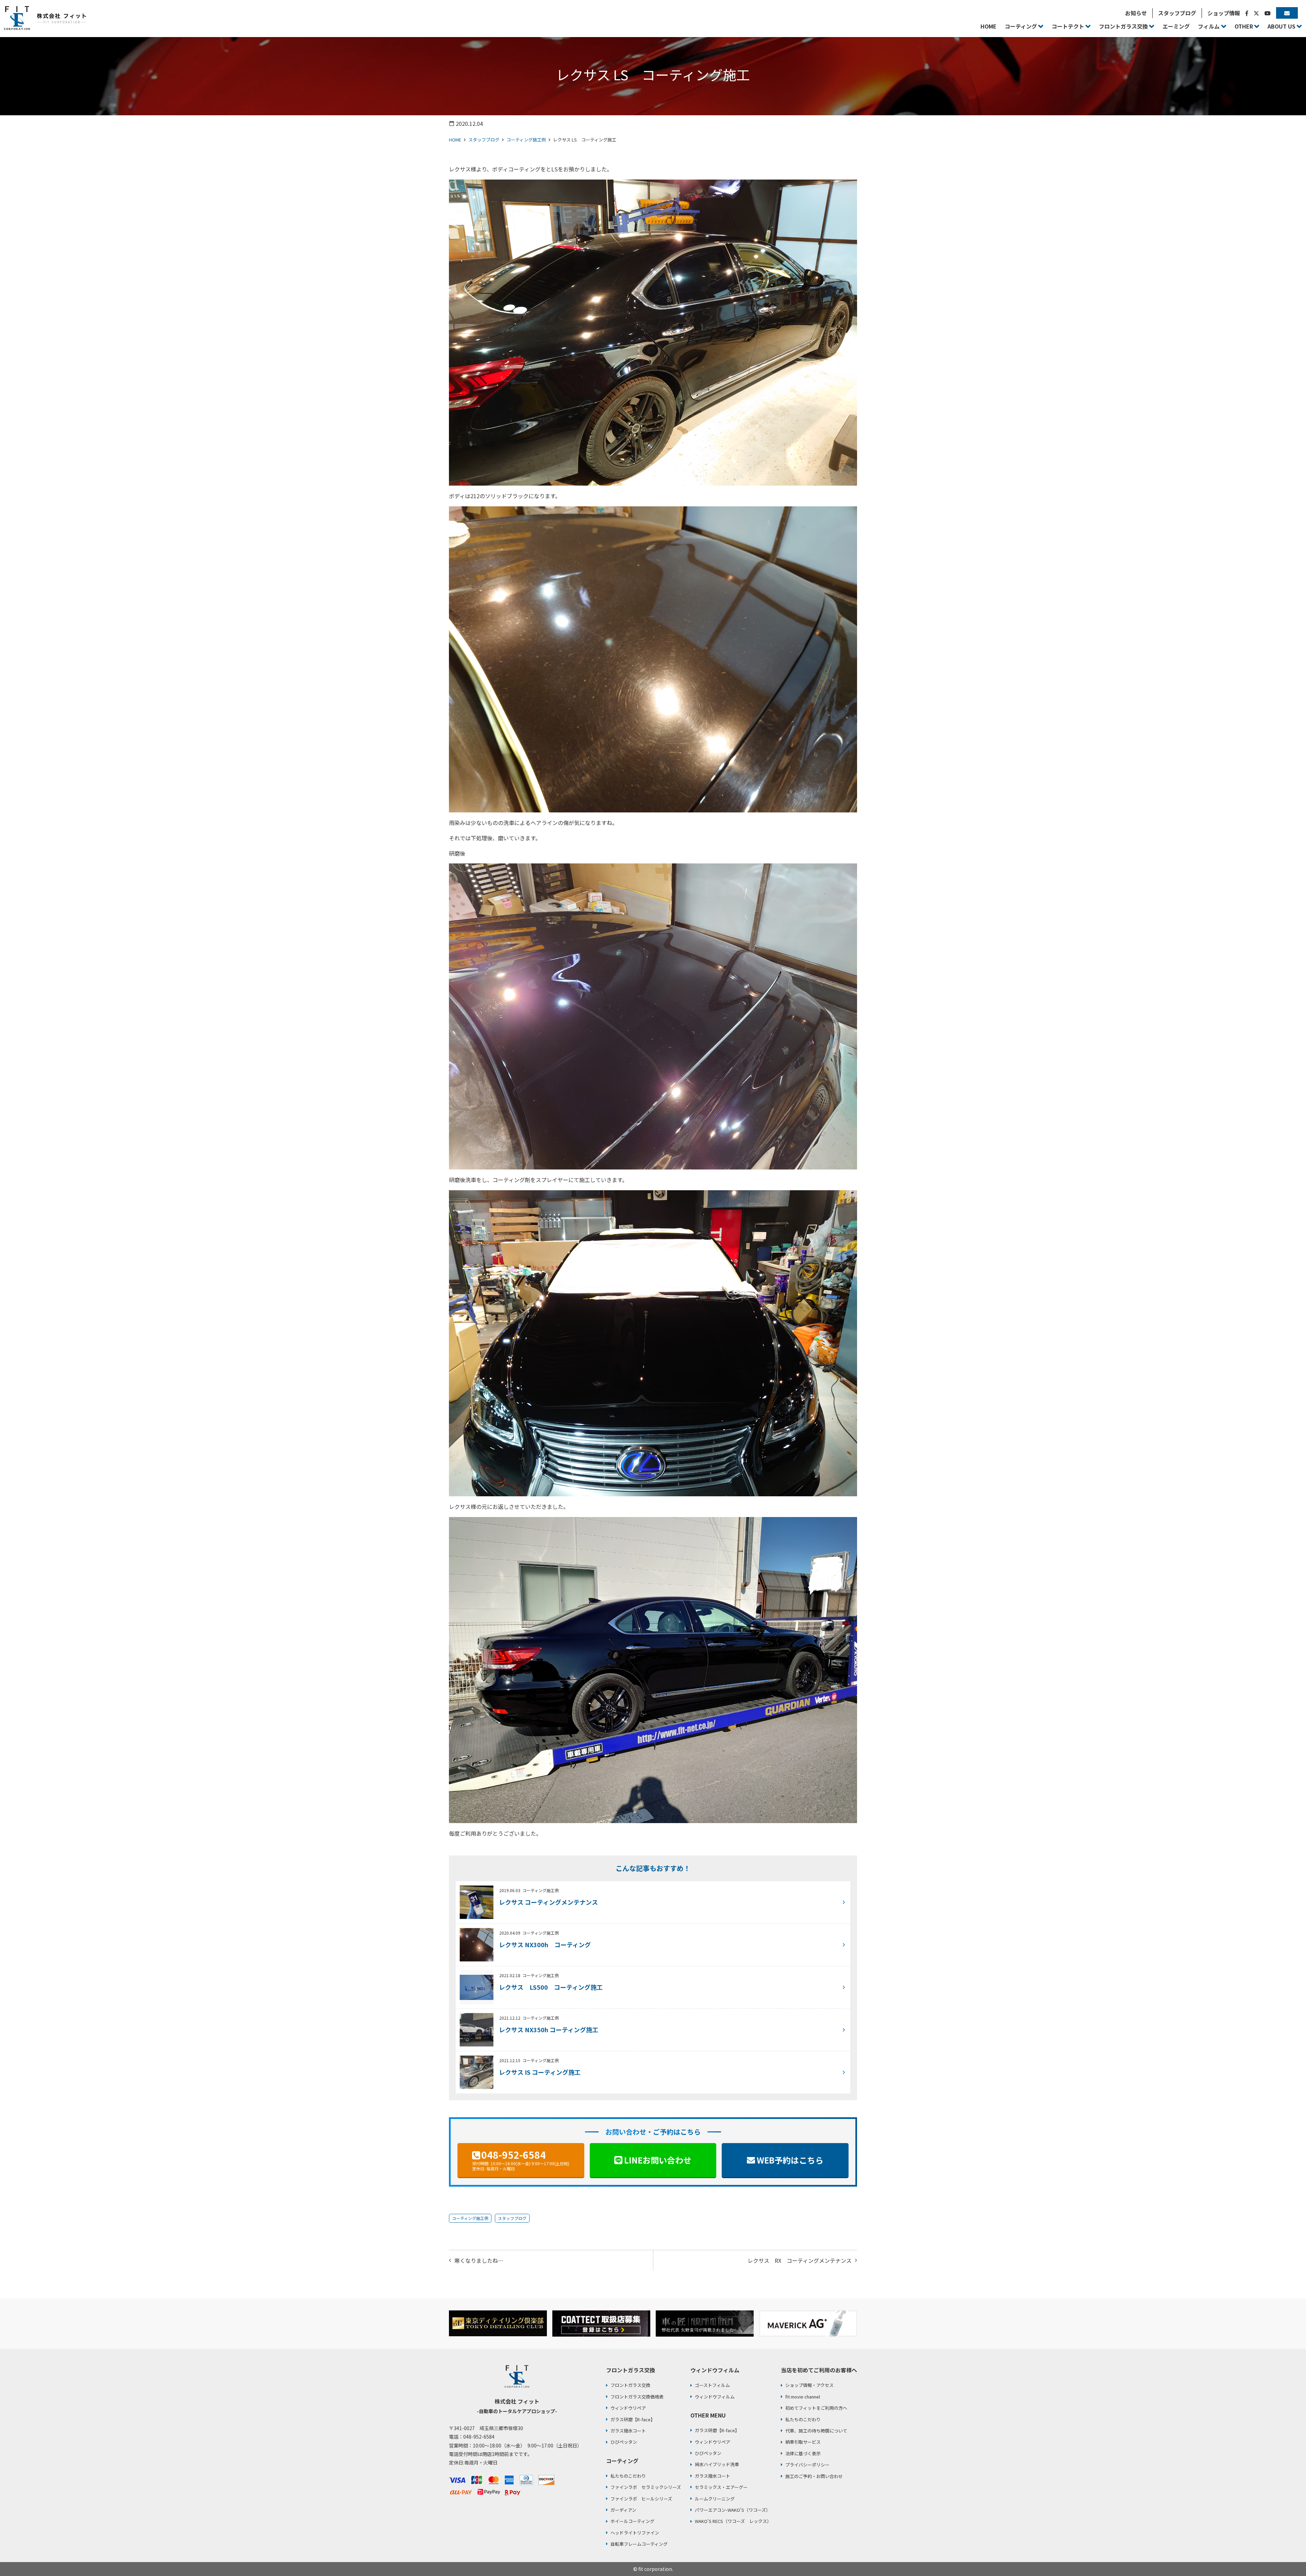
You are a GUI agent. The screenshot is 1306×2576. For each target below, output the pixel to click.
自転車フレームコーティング (639, 2544)
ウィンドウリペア (628, 2408)
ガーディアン (623, 2510)
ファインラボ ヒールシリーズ (641, 2499)
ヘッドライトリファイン (635, 2533)
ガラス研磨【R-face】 (633, 2419)
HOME (455, 140)
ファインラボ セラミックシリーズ (646, 2487)
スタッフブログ (484, 140)
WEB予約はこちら (790, 2160)
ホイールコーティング (632, 2521)
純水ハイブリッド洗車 (717, 2464)
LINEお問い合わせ (658, 2160)
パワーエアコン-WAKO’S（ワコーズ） (733, 2510)
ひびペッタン (624, 2442)
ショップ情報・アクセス (809, 2385)
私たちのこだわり (628, 2476)
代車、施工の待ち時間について (816, 2431)
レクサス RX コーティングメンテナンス (800, 2260)
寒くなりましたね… (479, 2260)
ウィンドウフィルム (715, 2397)
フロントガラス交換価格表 (637, 2397)
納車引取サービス (803, 2442)
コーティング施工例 (526, 140)
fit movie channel (803, 2397)
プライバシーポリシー (807, 2465)
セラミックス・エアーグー (721, 2487)
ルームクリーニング (715, 2499)
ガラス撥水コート (628, 2431)
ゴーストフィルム (712, 2385)
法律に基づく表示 (803, 2453)
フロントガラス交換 (630, 2385)
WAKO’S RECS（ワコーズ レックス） (733, 2521)
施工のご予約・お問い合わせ (814, 2476)
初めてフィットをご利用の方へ (816, 2408)
